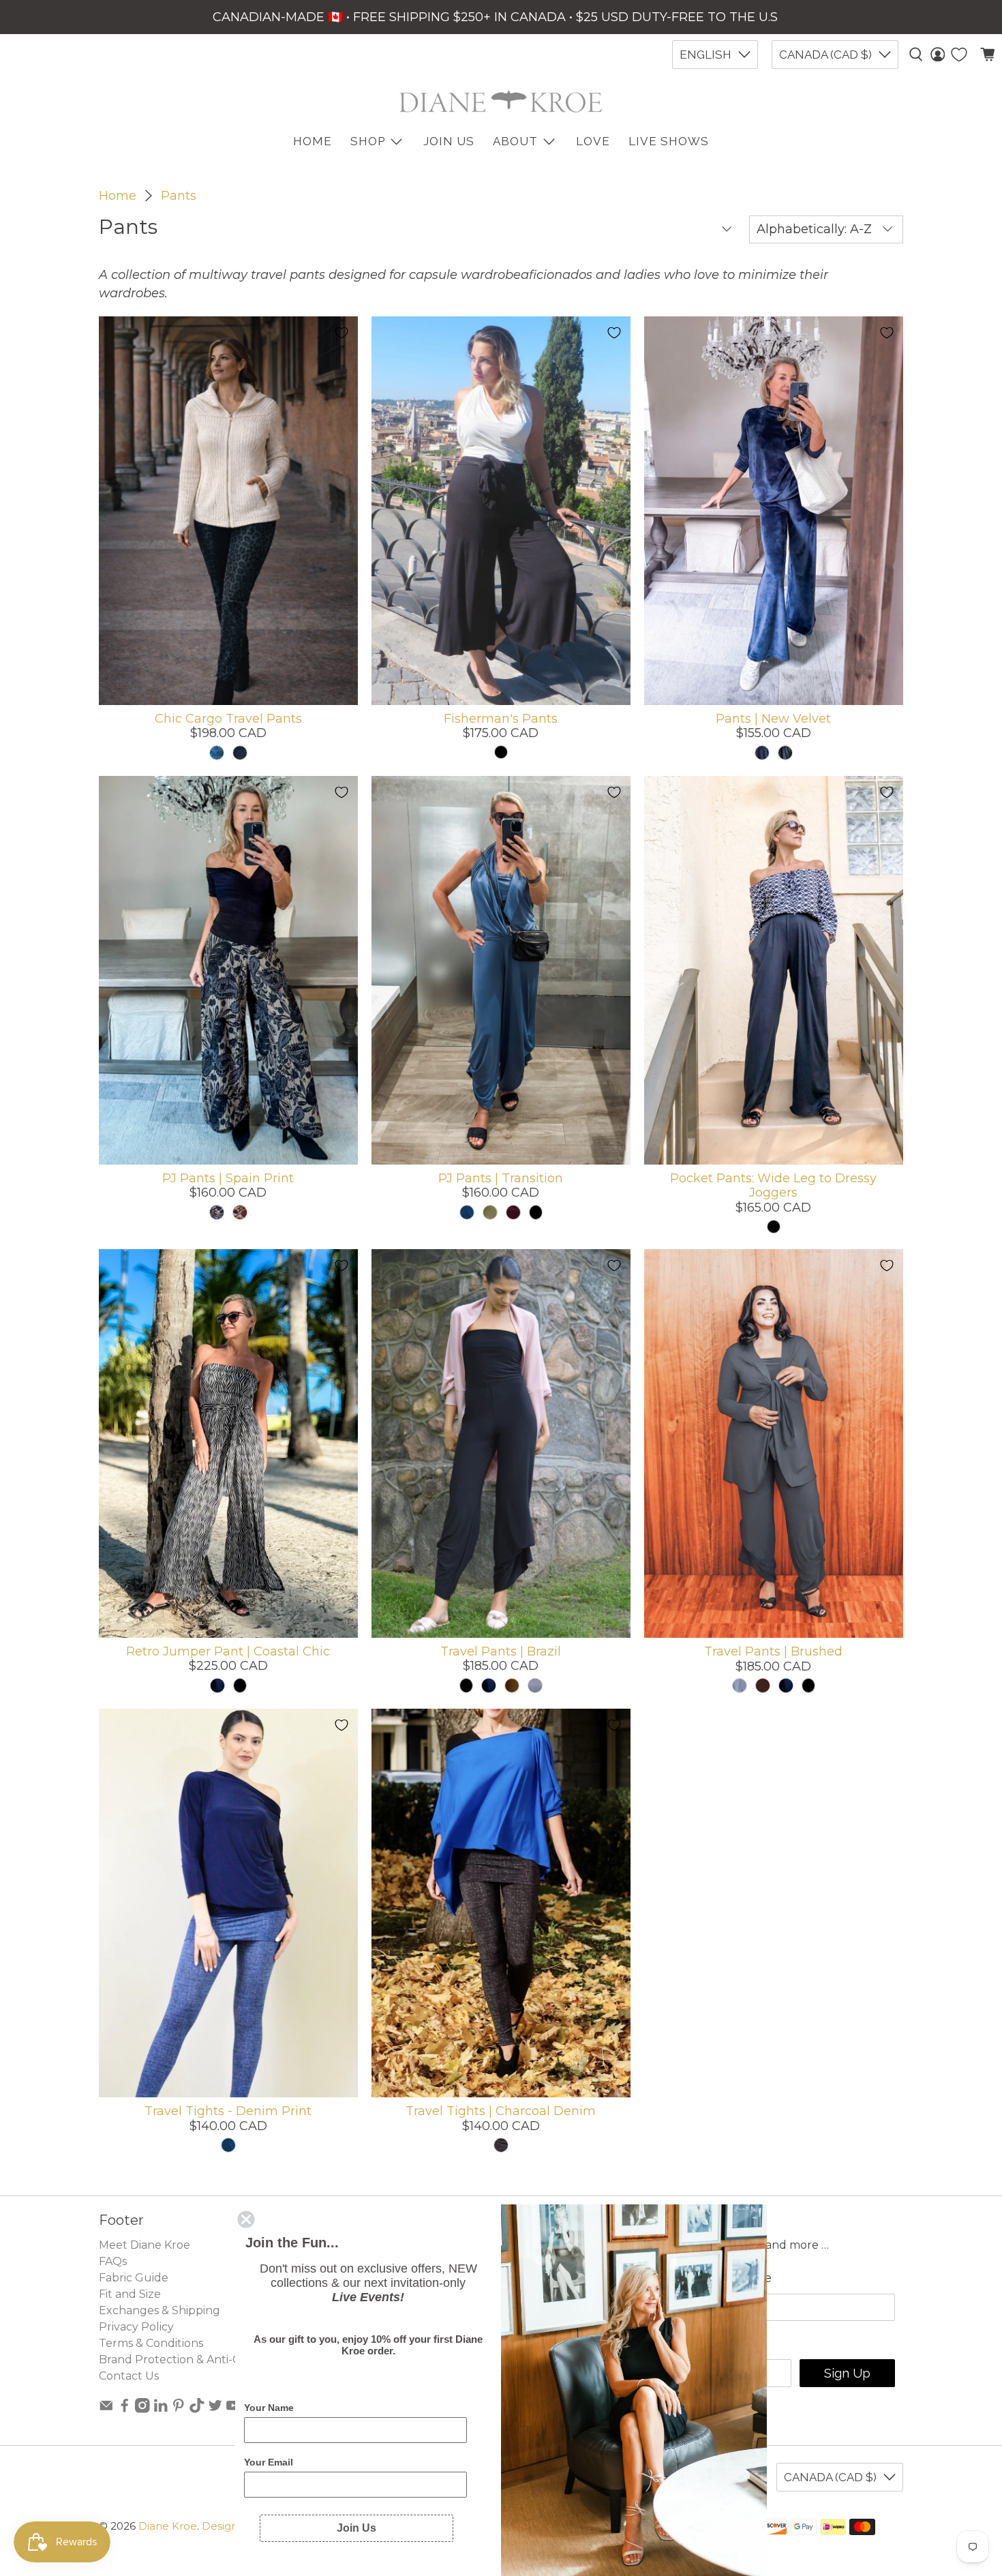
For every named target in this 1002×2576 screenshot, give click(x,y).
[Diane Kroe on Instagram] (142, 2409)
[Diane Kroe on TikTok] (197, 2409)
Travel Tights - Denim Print (228, 2111)
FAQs (113, 2261)
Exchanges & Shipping (160, 2310)
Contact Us (129, 2376)
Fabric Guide (134, 2278)
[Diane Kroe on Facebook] (125, 2409)
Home (118, 196)
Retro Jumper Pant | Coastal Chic (228, 1651)
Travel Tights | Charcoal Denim (501, 2111)
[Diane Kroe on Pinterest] (179, 2409)
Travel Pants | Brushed (773, 1651)
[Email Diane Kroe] (106, 2409)
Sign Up (847, 2373)
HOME (313, 141)
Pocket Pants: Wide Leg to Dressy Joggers (773, 1186)
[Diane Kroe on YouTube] (233, 2409)
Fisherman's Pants (501, 719)
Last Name (739, 2278)
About (515, 141)
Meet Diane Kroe (145, 2245)
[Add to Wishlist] (341, 333)
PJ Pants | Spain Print (228, 1178)
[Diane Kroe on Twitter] (215, 2409)
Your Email (269, 2462)
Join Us (449, 141)
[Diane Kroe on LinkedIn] (161, 2409)
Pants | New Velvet (773, 719)
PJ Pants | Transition (501, 1178)
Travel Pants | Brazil (501, 1651)
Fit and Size (130, 2294)
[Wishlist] (959, 55)
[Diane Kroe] (501, 101)
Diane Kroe (168, 2526)
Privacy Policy (136, 2327)
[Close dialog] (246, 2219)
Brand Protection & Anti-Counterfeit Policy (215, 2360)
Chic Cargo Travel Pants (228, 719)
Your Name (269, 2408)
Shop (368, 141)
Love (593, 141)
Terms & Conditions (151, 2343)
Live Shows (669, 141)
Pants (179, 196)
